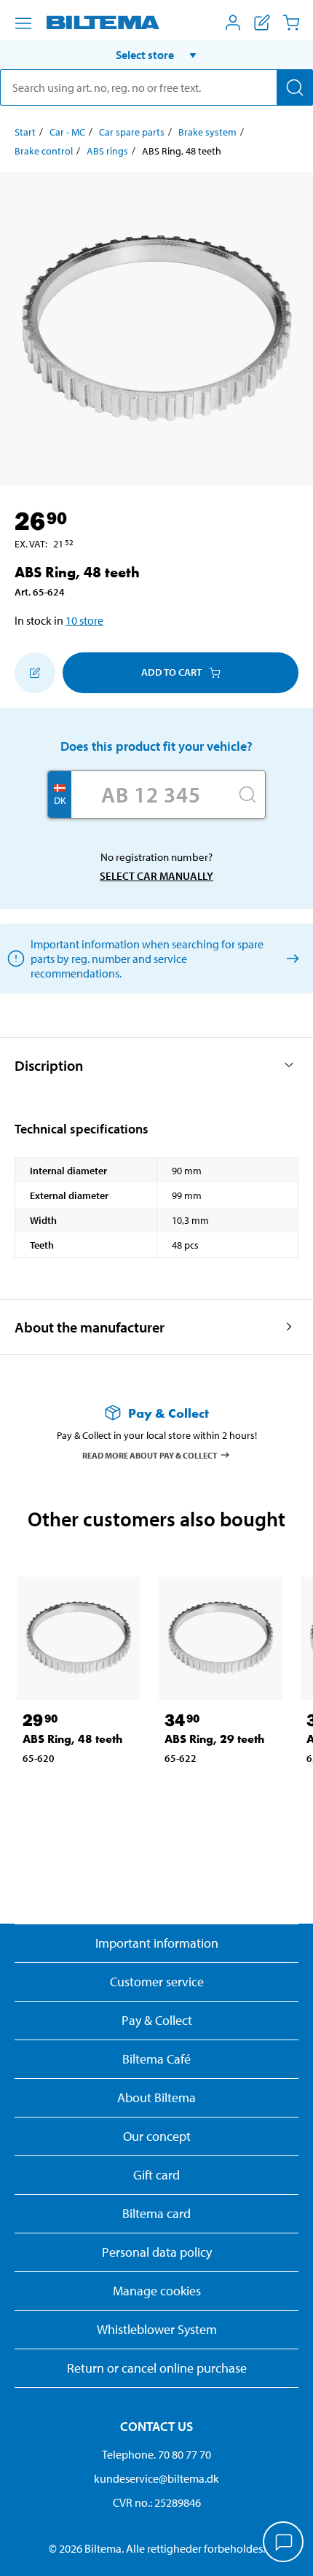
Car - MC (67, 132)
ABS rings (107, 151)
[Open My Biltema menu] (233, 23)
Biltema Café (156, 2059)
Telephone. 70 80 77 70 (156, 2454)
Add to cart (171, 672)
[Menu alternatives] (23, 23)
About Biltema (156, 2097)
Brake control (44, 151)
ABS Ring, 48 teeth (72, 1739)
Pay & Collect (157, 2020)
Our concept (157, 2136)
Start (25, 132)
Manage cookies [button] (157, 2291)
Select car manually (156, 876)
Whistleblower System (157, 2329)
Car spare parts (132, 132)
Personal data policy (157, 2252)
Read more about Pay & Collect (150, 1455)
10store (84, 620)
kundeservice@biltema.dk (156, 2478)
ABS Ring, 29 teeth (214, 1739)
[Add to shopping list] (35, 673)
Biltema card (156, 2213)
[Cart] (291, 23)
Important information (157, 1943)
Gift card (156, 2175)
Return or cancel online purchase (157, 2368)
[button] (156, 55)
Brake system (207, 132)
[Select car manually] (290, 958)
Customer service (157, 1982)
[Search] (295, 87)
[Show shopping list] (262, 23)
